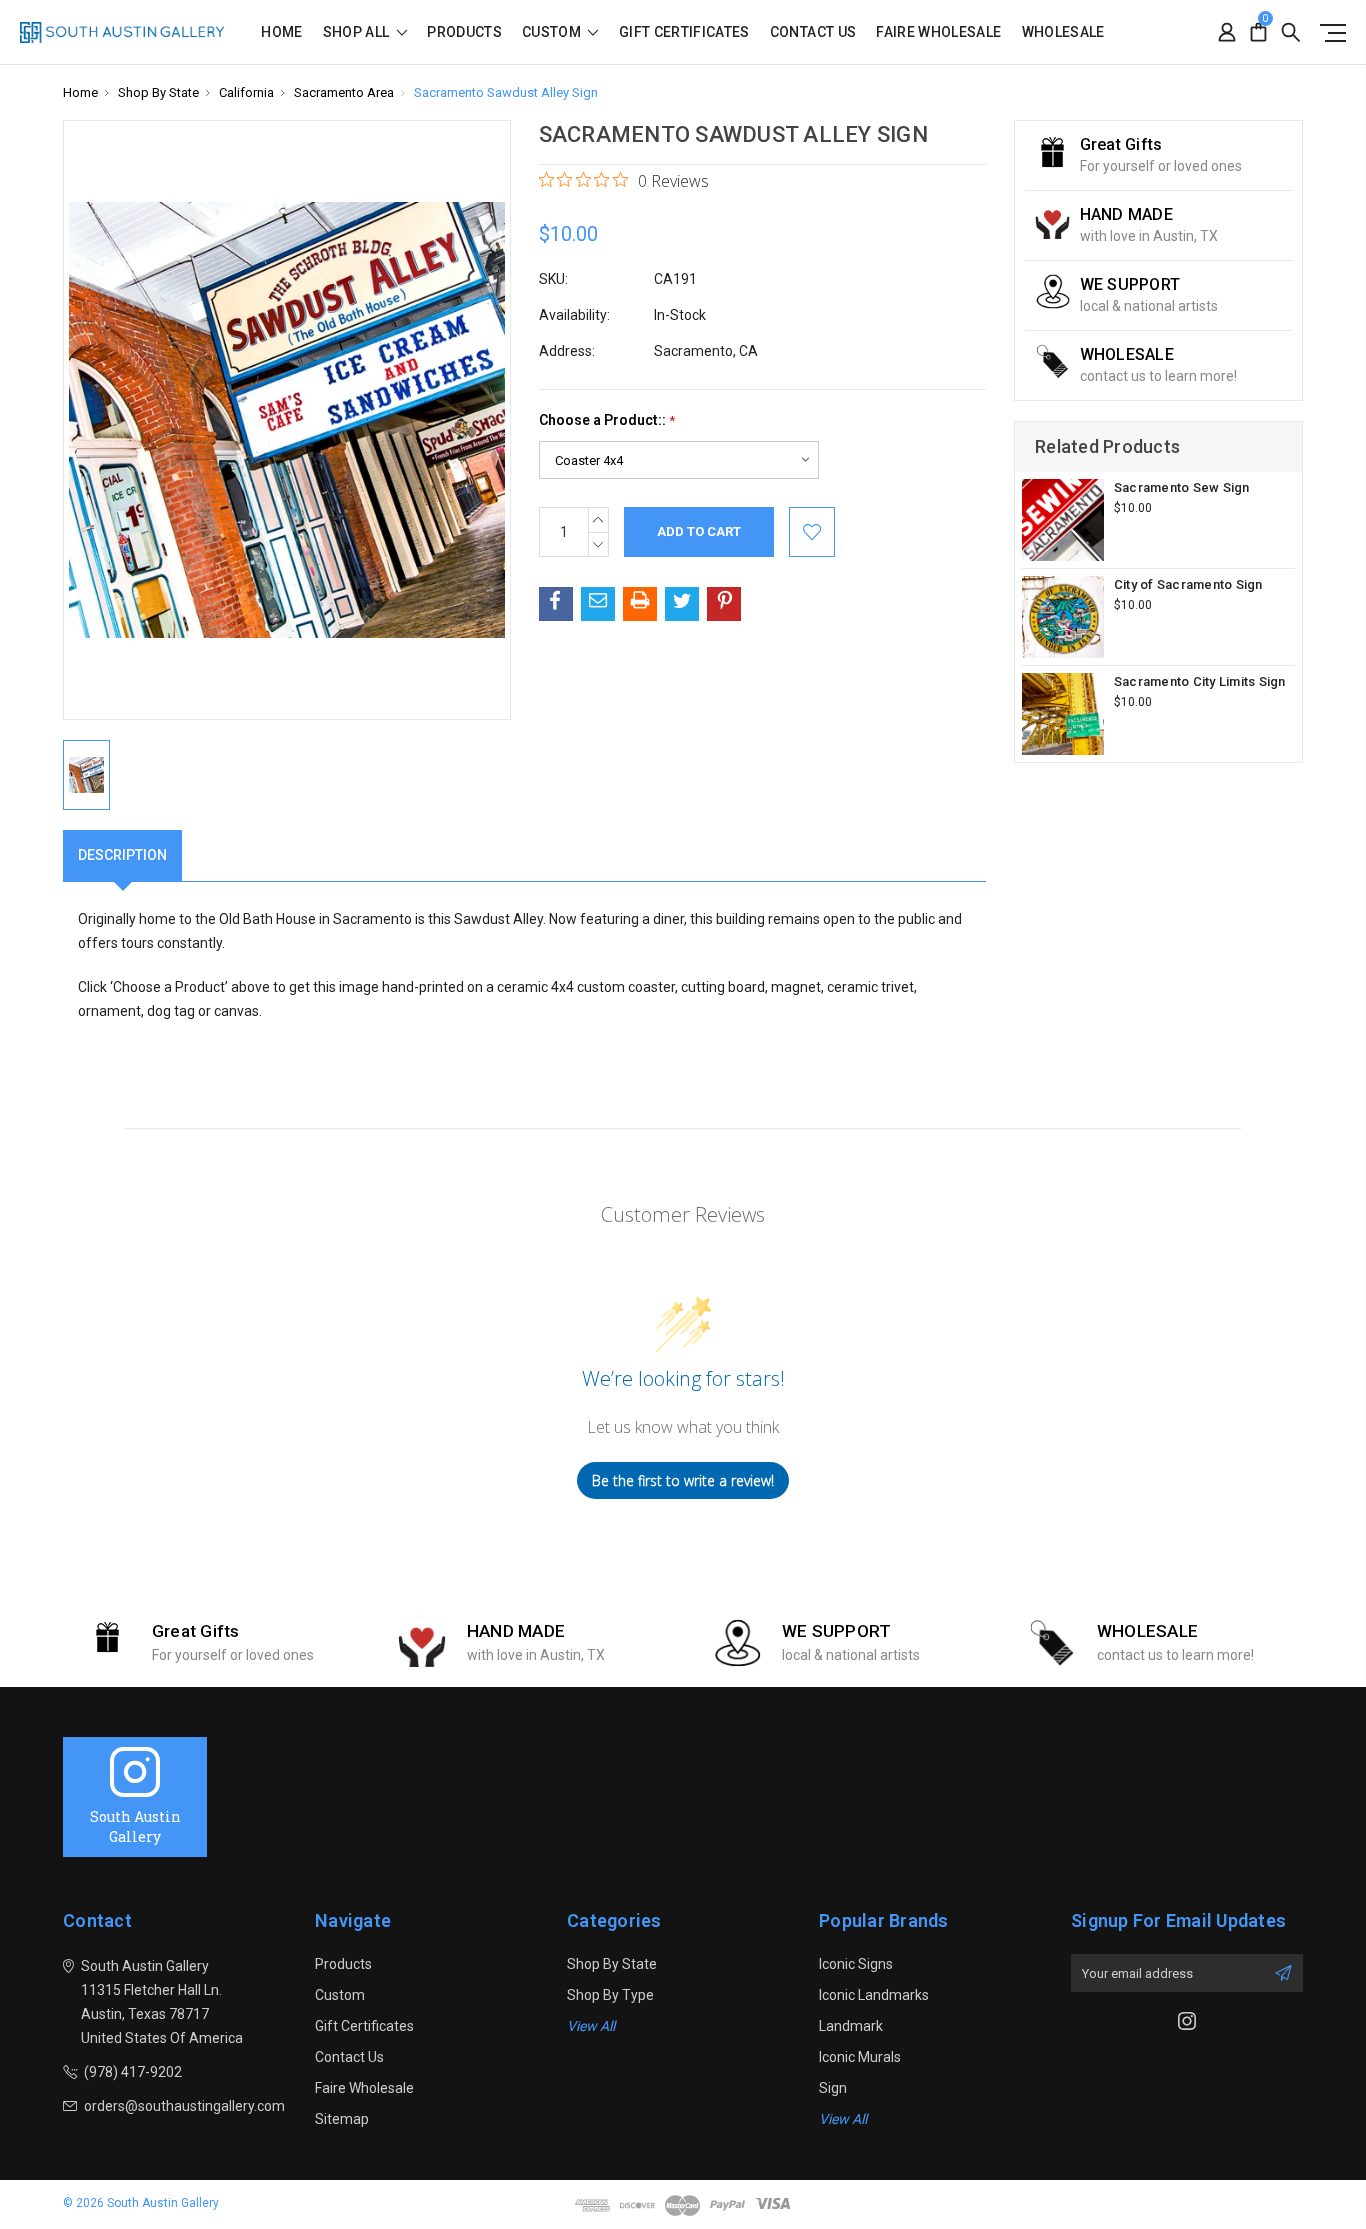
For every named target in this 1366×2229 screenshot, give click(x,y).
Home (281, 32)
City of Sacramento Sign (1188, 584)
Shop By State (612, 1964)
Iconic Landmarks (874, 1995)
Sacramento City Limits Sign (1200, 681)
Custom (553, 32)
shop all (358, 32)
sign (833, 2088)
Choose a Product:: (607, 420)
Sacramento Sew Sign (1182, 487)
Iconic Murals (860, 2057)
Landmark (851, 2026)
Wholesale (1063, 32)
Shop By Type (610, 1995)
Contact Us (813, 32)
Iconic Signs (856, 1964)
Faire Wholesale (938, 32)
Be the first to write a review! (683, 1480)
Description (122, 855)
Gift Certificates (684, 32)
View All (591, 2026)
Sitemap (342, 2119)
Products (464, 32)
